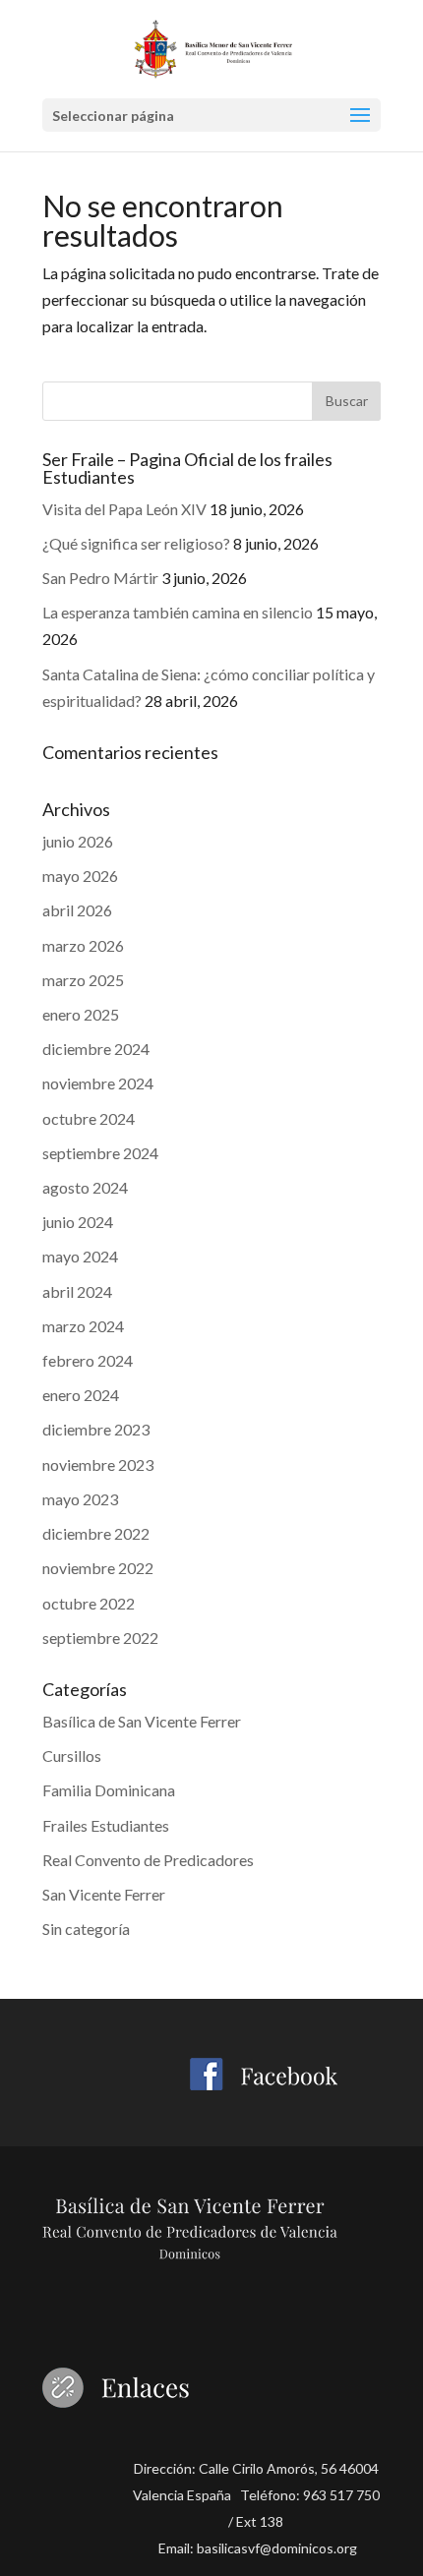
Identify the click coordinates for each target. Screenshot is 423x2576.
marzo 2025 (83, 980)
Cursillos (72, 1756)
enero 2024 (81, 1395)
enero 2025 (81, 1014)
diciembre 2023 (96, 1429)
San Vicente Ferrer (104, 1894)
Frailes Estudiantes (106, 1825)
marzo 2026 (83, 945)
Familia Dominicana (109, 1790)
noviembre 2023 (98, 1464)
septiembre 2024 (100, 1153)
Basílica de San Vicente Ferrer (142, 1721)
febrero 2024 (88, 1360)
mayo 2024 (80, 1256)
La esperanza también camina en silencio (178, 612)
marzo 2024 (83, 1326)
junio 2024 (78, 1222)
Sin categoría (86, 1929)
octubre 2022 (89, 1603)
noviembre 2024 (98, 1083)
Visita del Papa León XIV (124, 509)
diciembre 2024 (96, 1049)
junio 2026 (78, 841)
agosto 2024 (85, 1187)
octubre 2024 (89, 1118)
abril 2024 (77, 1291)
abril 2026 (77, 910)
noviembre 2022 (98, 1568)
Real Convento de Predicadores (148, 1860)
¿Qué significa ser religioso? (136, 543)
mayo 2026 (80, 876)
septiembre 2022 (100, 1638)
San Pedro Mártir (100, 578)
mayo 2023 (80, 1499)
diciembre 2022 (96, 1533)
